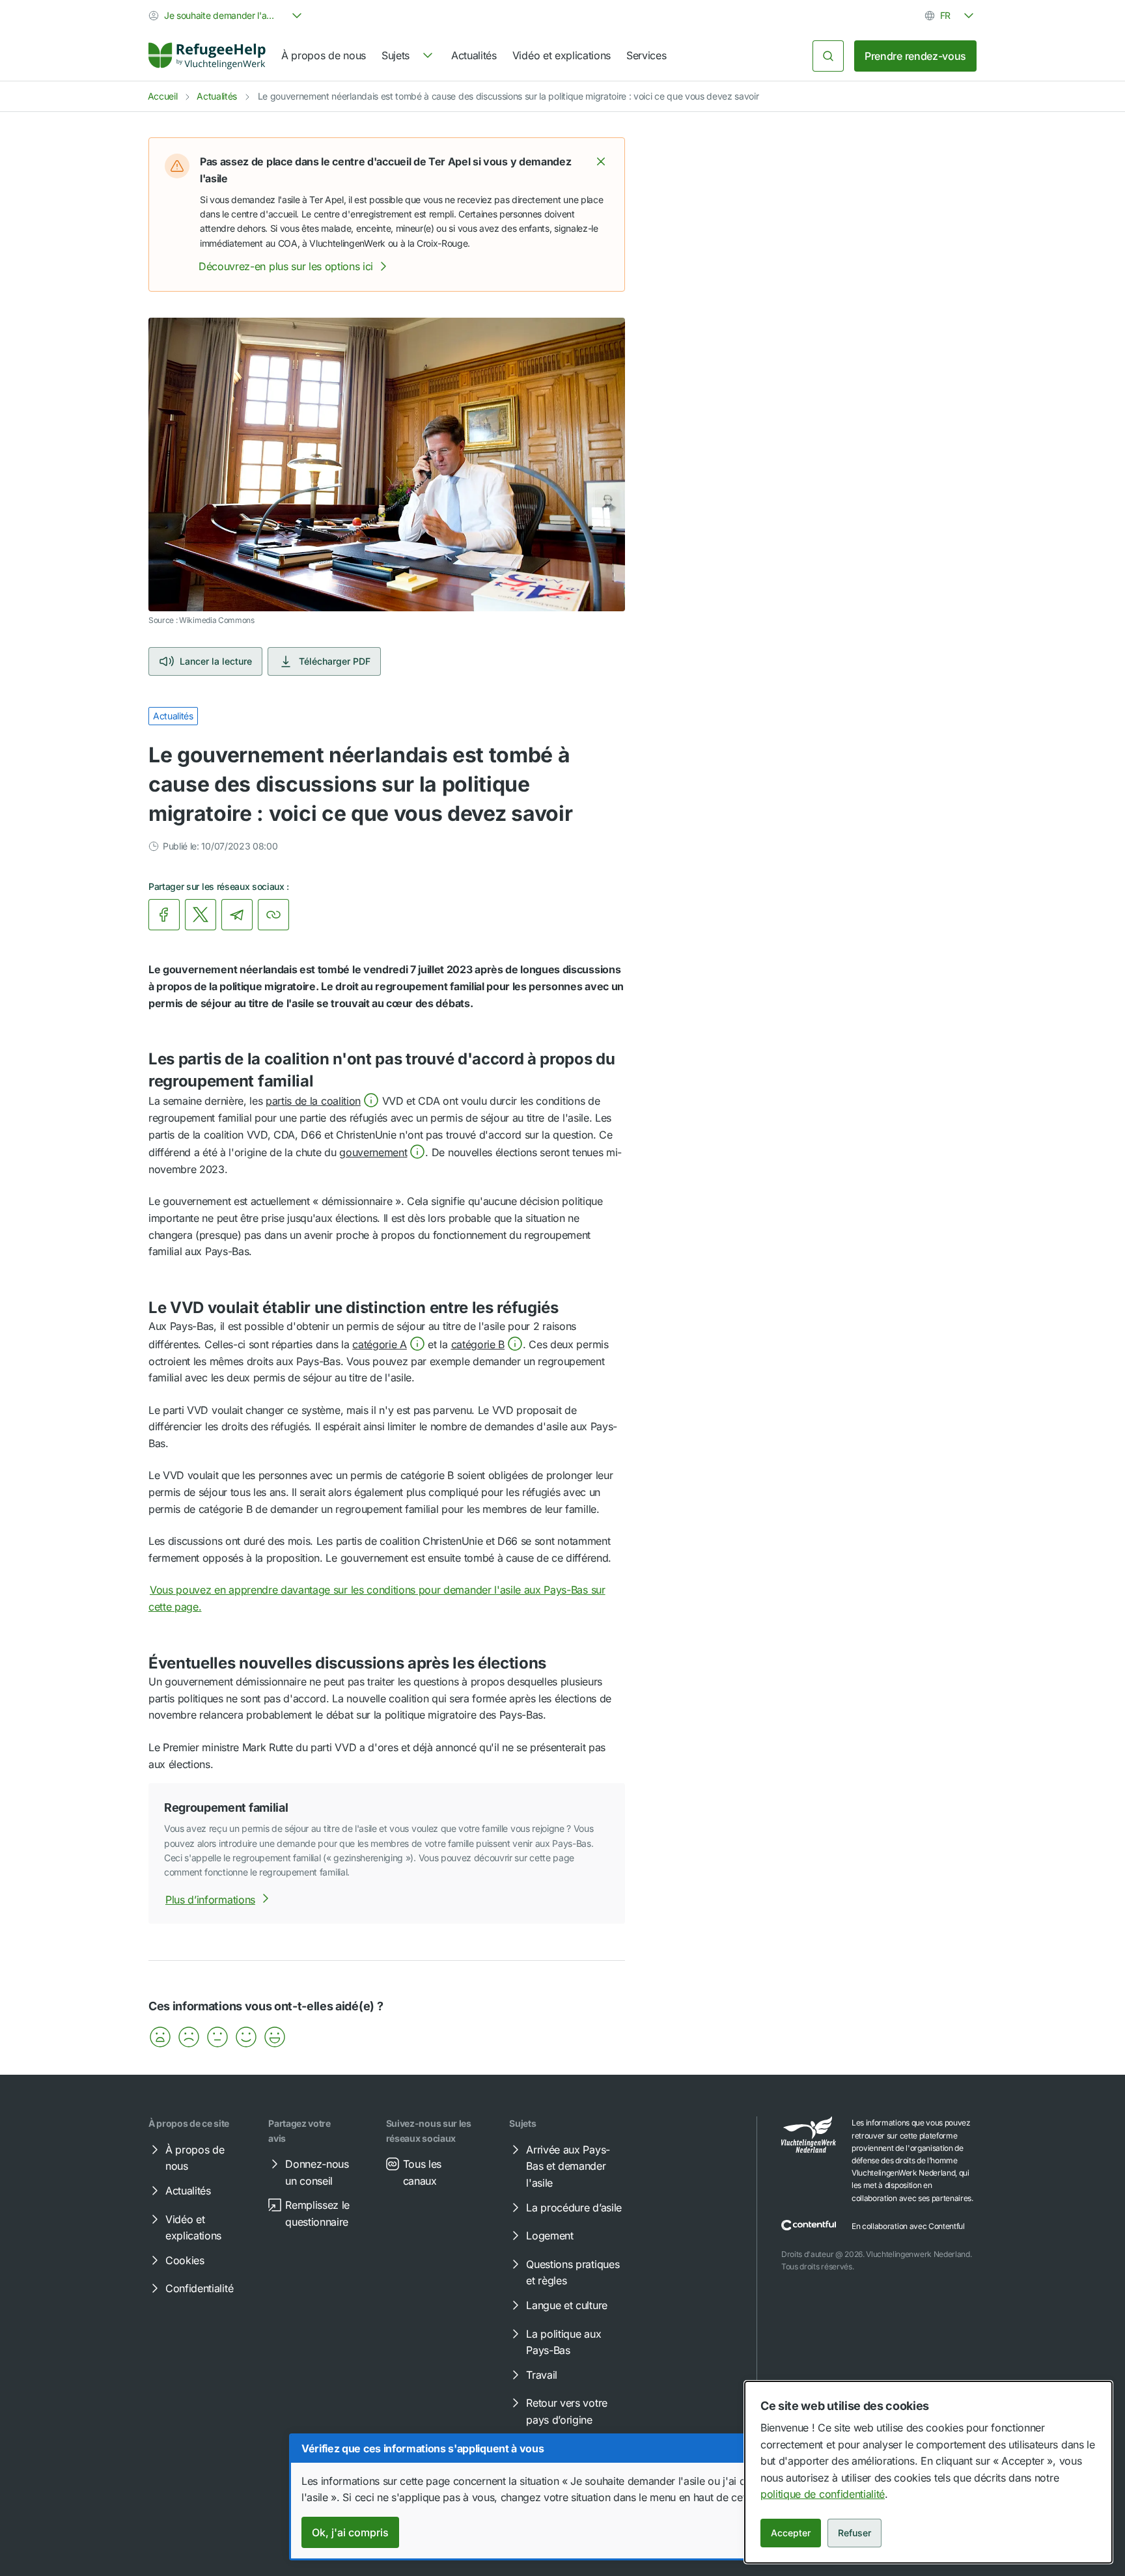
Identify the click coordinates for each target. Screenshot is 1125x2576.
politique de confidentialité (823, 2494)
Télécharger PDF (335, 661)
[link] (207, 56)
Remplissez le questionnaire (317, 2213)
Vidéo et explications (562, 55)
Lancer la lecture (216, 661)
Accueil (163, 96)
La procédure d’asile (574, 2208)
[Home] (207, 56)
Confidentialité (199, 2288)
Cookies (185, 2260)
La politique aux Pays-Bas (563, 2342)
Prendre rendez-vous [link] (915, 56)
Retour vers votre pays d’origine (567, 2411)
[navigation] (409, 56)
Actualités (474, 55)
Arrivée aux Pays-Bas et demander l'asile (568, 2166)
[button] (601, 161)
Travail (542, 2375)
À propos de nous (324, 55)
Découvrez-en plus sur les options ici (286, 266)
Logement (549, 2236)
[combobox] (227, 16)
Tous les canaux (422, 2172)
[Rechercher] (828, 56)
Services (646, 55)
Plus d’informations (210, 1900)
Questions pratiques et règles (573, 2273)
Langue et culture (567, 2305)
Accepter (791, 2533)
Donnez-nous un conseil (317, 2172)
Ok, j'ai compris (350, 2532)
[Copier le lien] (273, 915)
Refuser (854, 2533)
